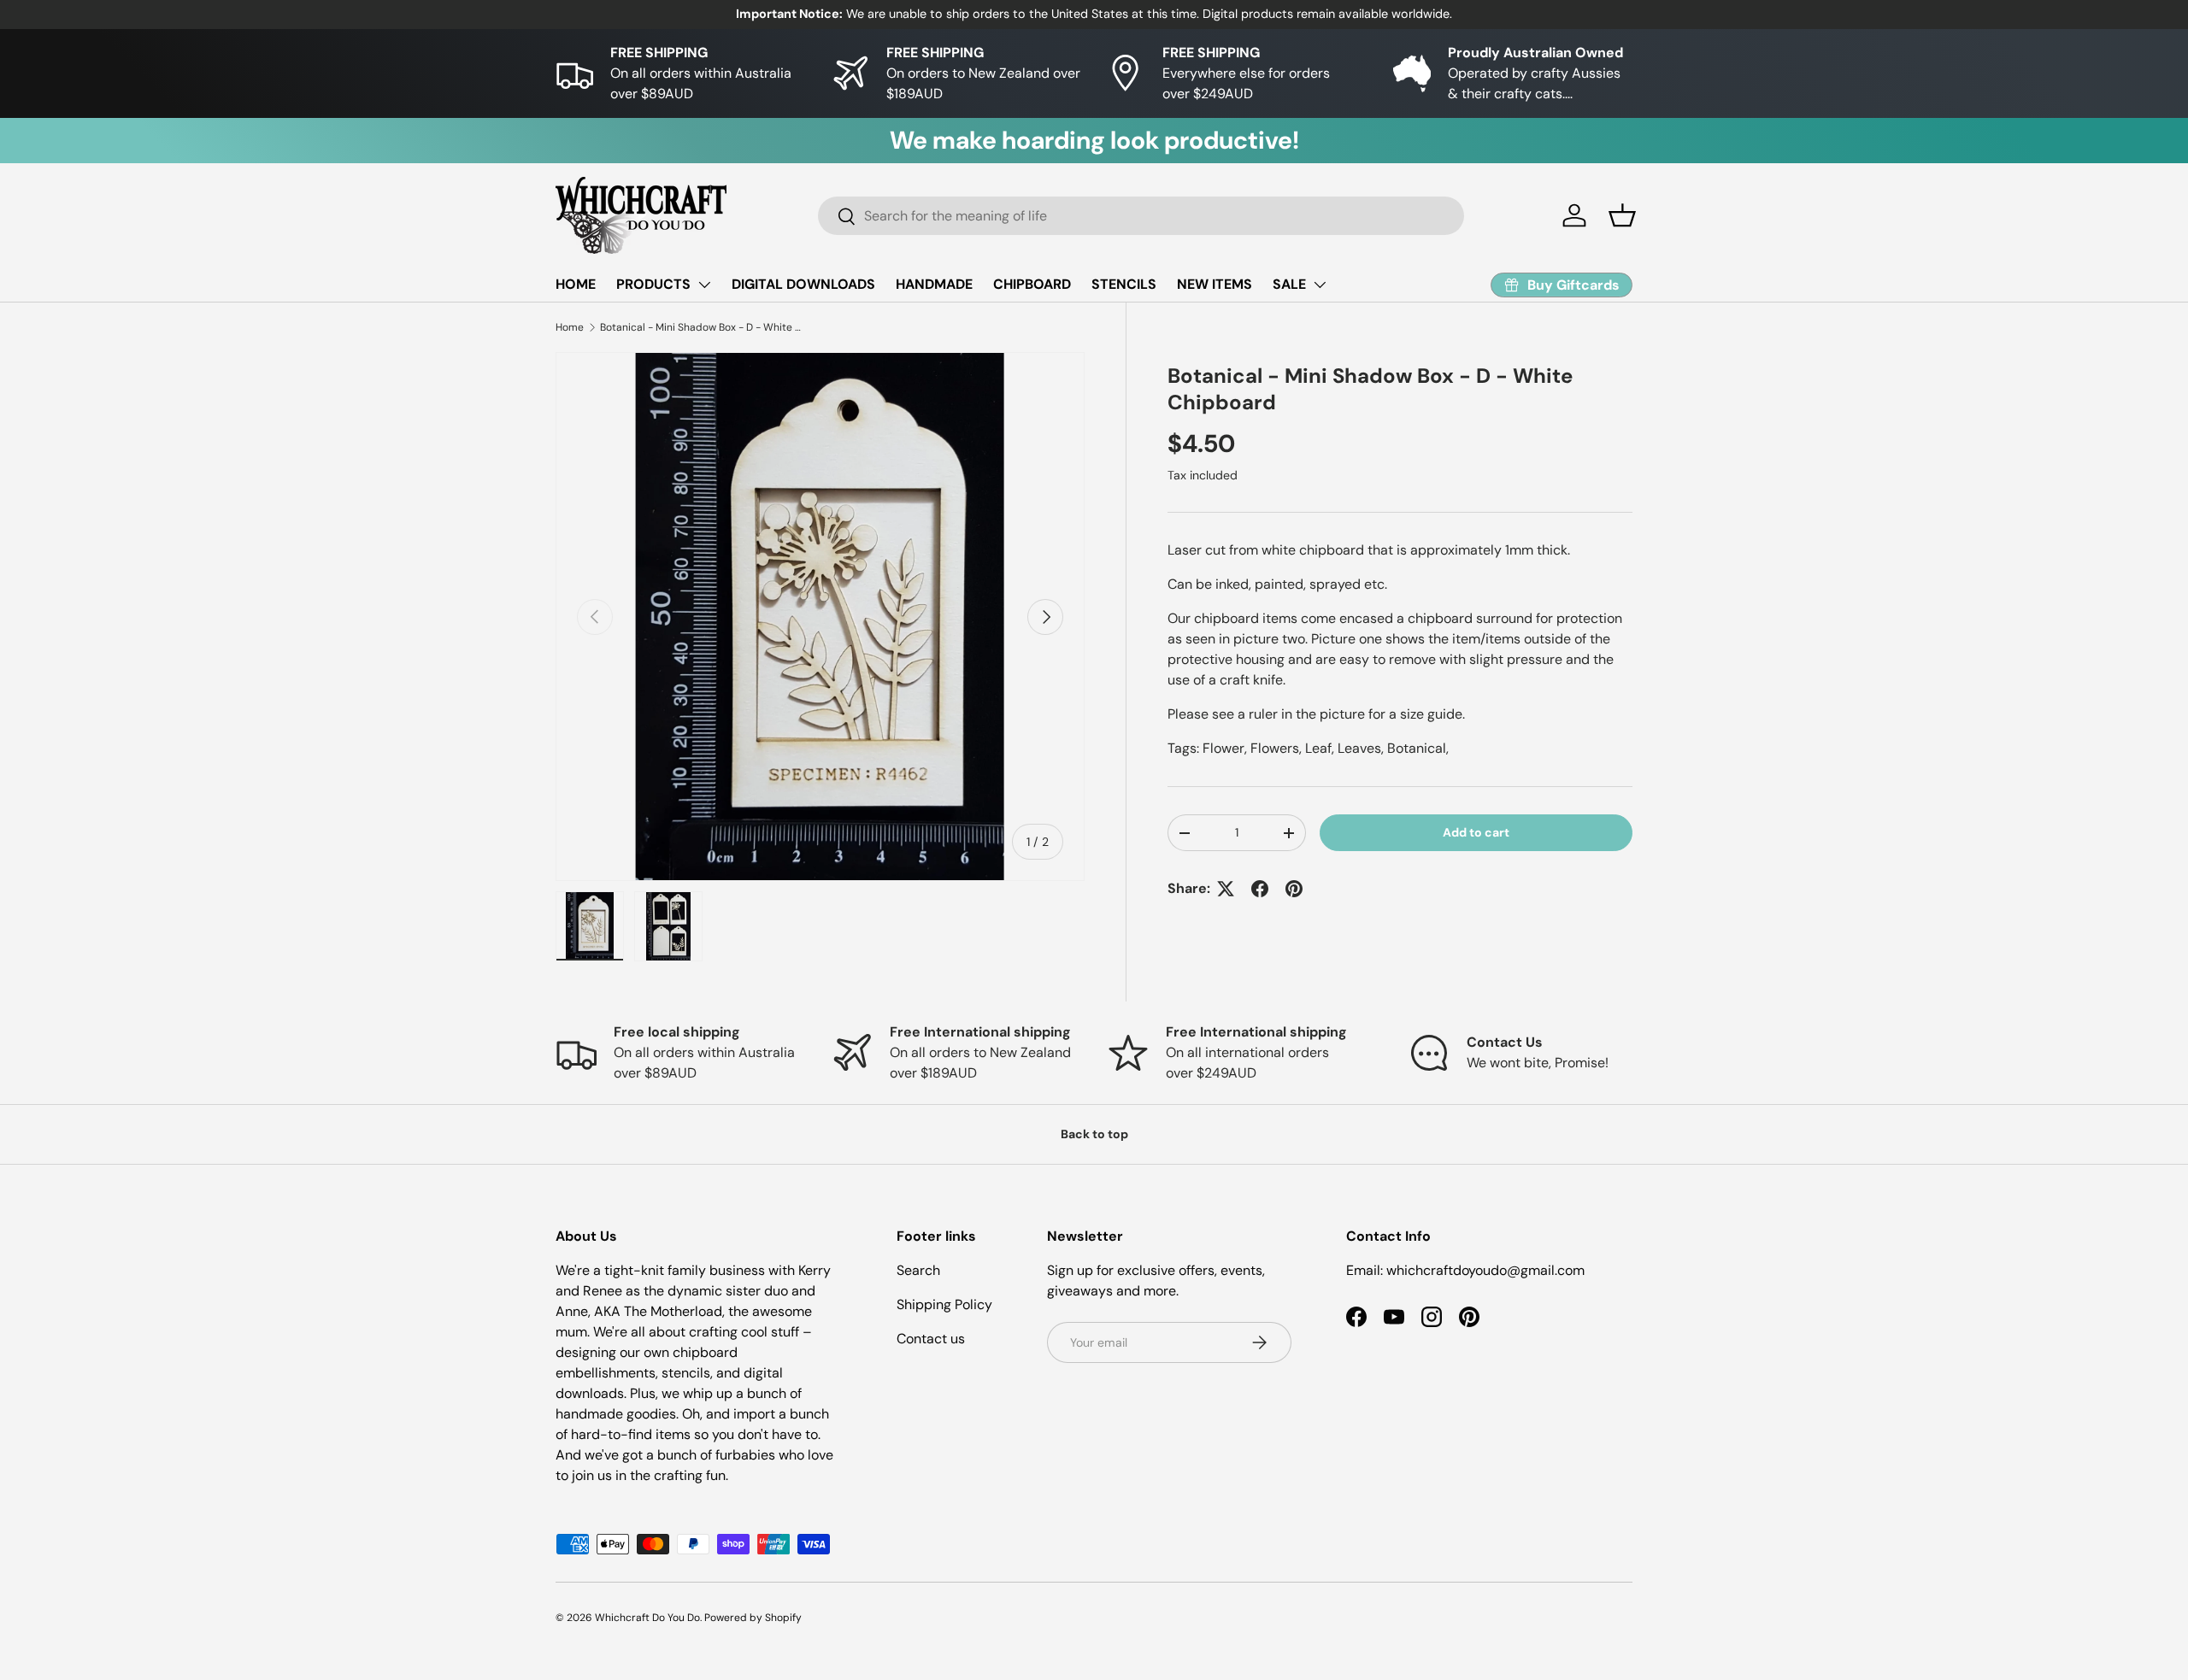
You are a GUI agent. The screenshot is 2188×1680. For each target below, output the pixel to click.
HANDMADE (934, 284)
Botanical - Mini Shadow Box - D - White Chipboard (703, 327)
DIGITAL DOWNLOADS (803, 284)
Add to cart (1476, 832)
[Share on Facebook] (1260, 889)
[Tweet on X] (1226, 889)
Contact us (931, 1339)
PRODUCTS (653, 284)
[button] (1622, 215)
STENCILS (1124, 284)
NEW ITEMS (1215, 284)
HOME (576, 284)
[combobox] (1141, 216)
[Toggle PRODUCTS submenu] (704, 285)
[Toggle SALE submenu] (1320, 285)
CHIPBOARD (1032, 284)
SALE (1289, 284)
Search (918, 1270)
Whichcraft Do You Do (647, 1618)
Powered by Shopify (753, 1618)
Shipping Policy (944, 1304)
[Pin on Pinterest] (1294, 889)
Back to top (1094, 1134)
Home (570, 327)
